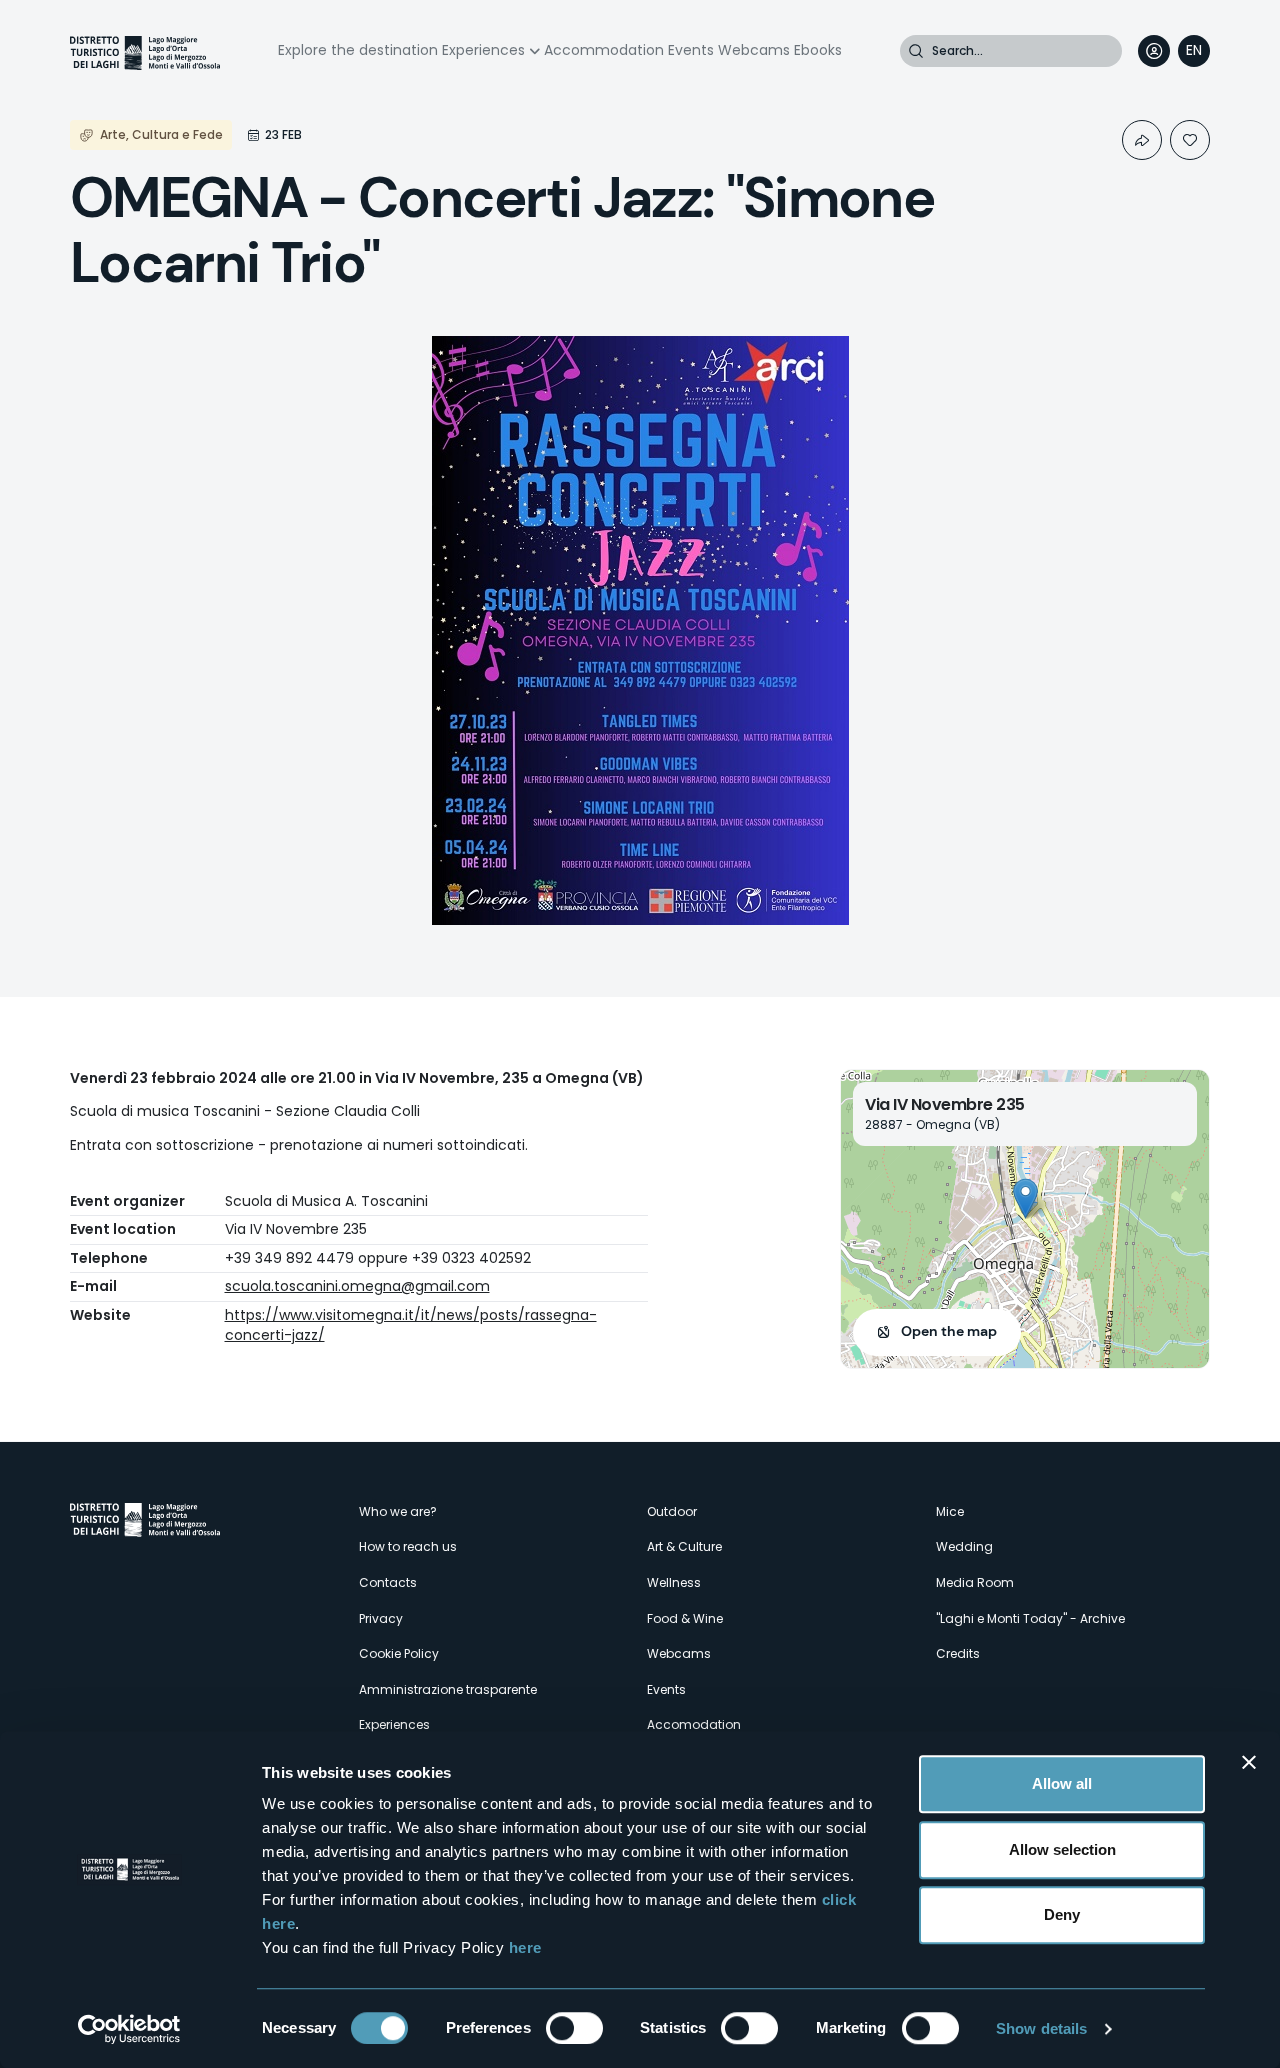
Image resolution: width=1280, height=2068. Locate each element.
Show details (1041, 2028)
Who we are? (398, 1511)
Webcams (754, 50)
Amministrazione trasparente (448, 1689)
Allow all (1062, 1783)
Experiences (483, 50)
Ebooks (818, 50)
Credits (958, 1653)
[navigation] (1194, 51)
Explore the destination (358, 50)
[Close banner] (1249, 1762)
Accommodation (604, 50)
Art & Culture (684, 1546)
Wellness (674, 1582)
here (525, 1947)
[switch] (574, 2028)
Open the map (949, 1331)
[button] (1025, 1198)
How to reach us (408, 1546)
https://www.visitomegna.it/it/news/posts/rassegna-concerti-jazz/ (411, 1325)
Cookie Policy (399, 1653)
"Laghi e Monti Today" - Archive (1030, 1618)
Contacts (388, 1582)
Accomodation (694, 1724)
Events (691, 50)
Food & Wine (685, 1618)
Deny (1062, 1914)
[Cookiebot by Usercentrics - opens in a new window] (129, 2029)
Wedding (964, 1546)
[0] (1190, 140)
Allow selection (1062, 1849)
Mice (950, 1511)
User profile (1154, 51)
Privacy (381, 1618)
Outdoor (672, 1511)
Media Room (975, 1582)
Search (916, 51)
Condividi (1142, 140)
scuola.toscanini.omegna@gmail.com (357, 1286)
